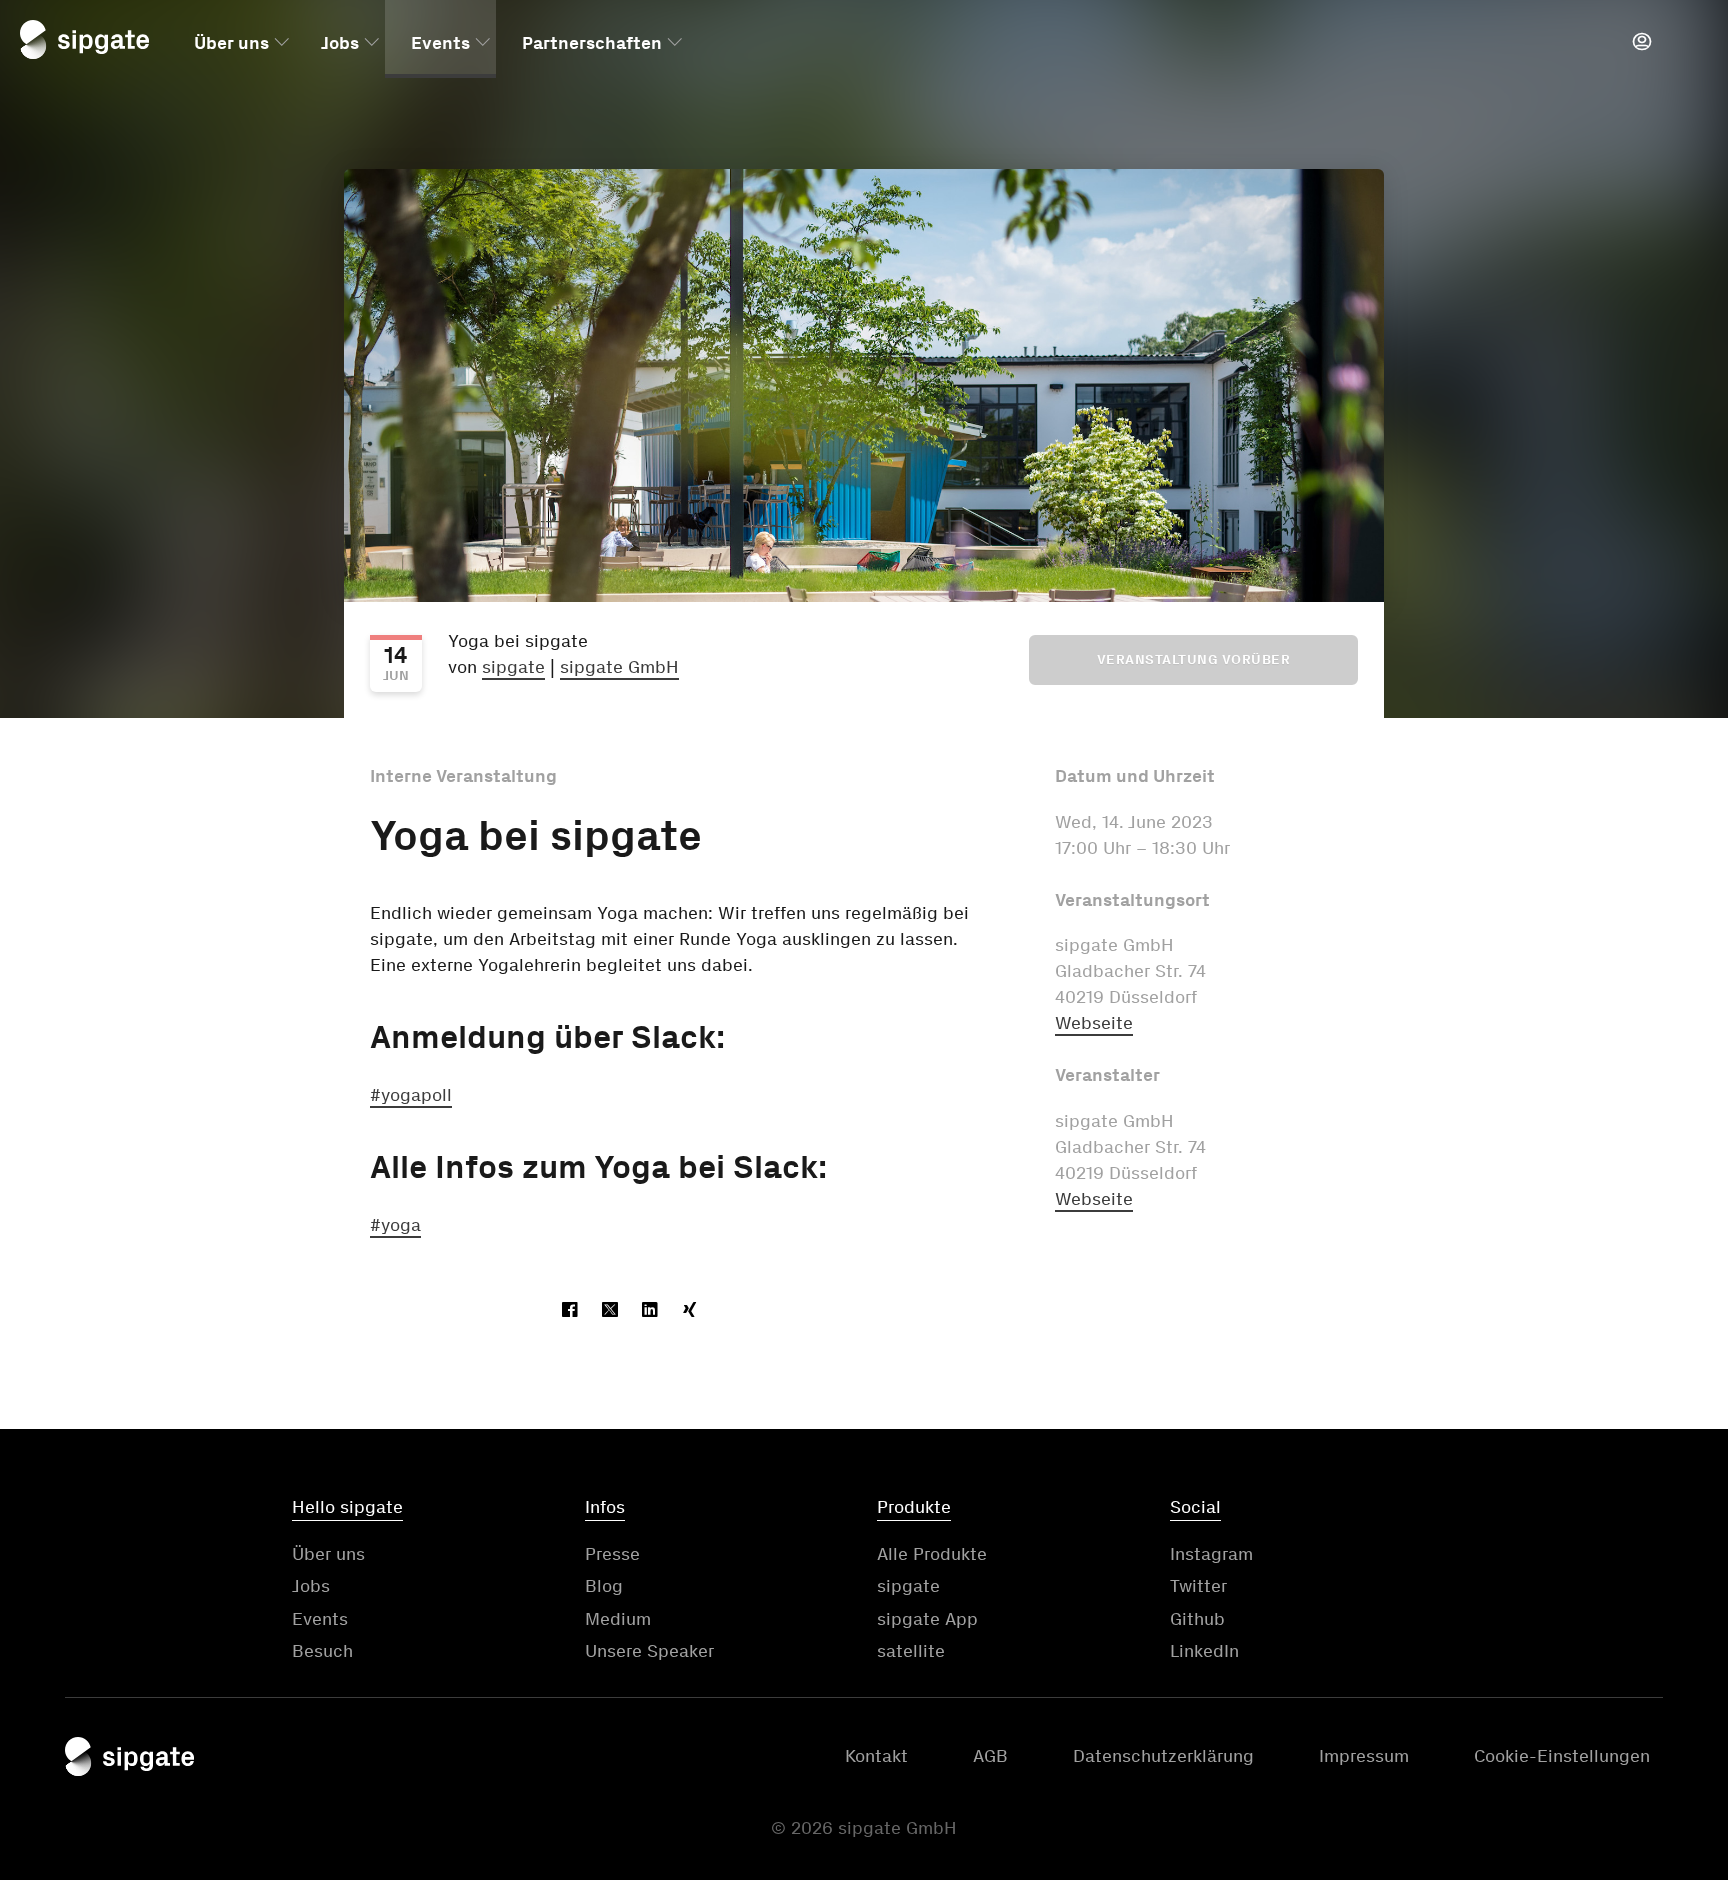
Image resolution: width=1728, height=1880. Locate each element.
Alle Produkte (932, 1554)
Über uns (231, 43)
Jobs (340, 43)
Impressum (1364, 1756)
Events (440, 43)
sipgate (513, 667)
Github (1197, 1619)
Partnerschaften (592, 43)
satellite (911, 1651)
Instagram (1211, 1554)
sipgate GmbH (619, 667)
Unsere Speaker (649, 1651)
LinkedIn (1204, 1651)
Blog (604, 1586)
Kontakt (876, 1756)
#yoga (395, 1225)
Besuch (322, 1651)
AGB (990, 1756)
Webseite (1094, 1023)
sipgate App (927, 1619)
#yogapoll (411, 1095)
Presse (612, 1554)
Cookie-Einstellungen (1562, 1756)
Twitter (1198, 1586)
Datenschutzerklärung (1163, 1756)
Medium (618, 1619)
